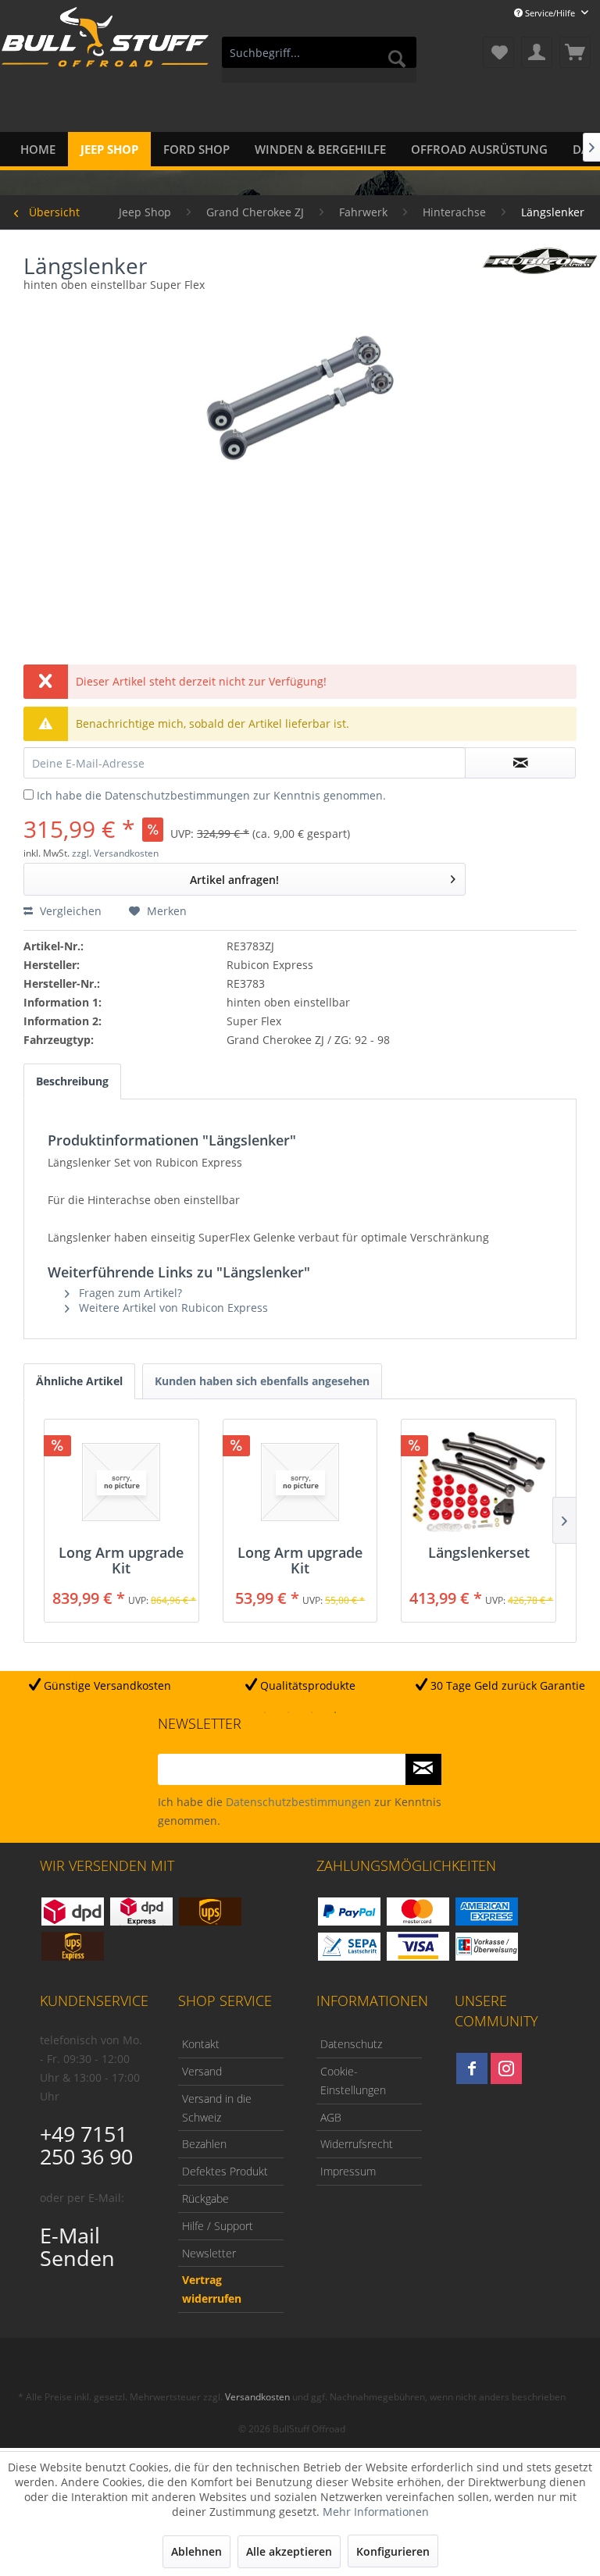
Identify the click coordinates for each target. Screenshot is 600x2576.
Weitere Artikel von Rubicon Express (172, 1308)
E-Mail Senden (77, 2246)
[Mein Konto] (537, 52)
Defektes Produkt (225, 2171)
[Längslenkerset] (479, 1482)
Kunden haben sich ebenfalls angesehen (262, 1381)
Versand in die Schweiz (217, 2108)
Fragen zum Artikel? (129, 1293)
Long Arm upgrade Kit (121, 1560)
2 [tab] (288, 1712)
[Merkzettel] (498, 52)
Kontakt (201, 2044)
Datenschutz (351, 2044)
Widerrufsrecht (357, 2144)
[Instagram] (506, 2068)
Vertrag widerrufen (212, 2289)
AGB (331, 2117)
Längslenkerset (479, 1553)
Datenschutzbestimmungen (177, 795)
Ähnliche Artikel (79, 1381)
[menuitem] (320, 60)
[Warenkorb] (575, 52)
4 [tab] (335, 1712)
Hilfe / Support (218, 2226)
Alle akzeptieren (289, 2551)
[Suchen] (397, 59)
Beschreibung (72, 1081)
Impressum (348, 2171)
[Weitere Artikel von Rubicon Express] (540, 272)
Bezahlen (204, 2144)
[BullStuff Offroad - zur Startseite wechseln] (105, 54)
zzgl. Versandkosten (115, 853)
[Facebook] (472, 2068)
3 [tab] (312, 1712)
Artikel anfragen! (234, 880)
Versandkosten (257, 2397)
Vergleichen (69, 911)
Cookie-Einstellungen (353, 2081)
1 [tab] (265, 1712)
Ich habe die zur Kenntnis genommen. (211, 795)
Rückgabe (205, 2198)
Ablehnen (196, 2551)
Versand (202, 2071)
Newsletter (209, 2253)
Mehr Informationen (376, 2512)
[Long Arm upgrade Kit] (121, 1482)
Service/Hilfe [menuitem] (550, 13)
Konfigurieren (393, 2551)
